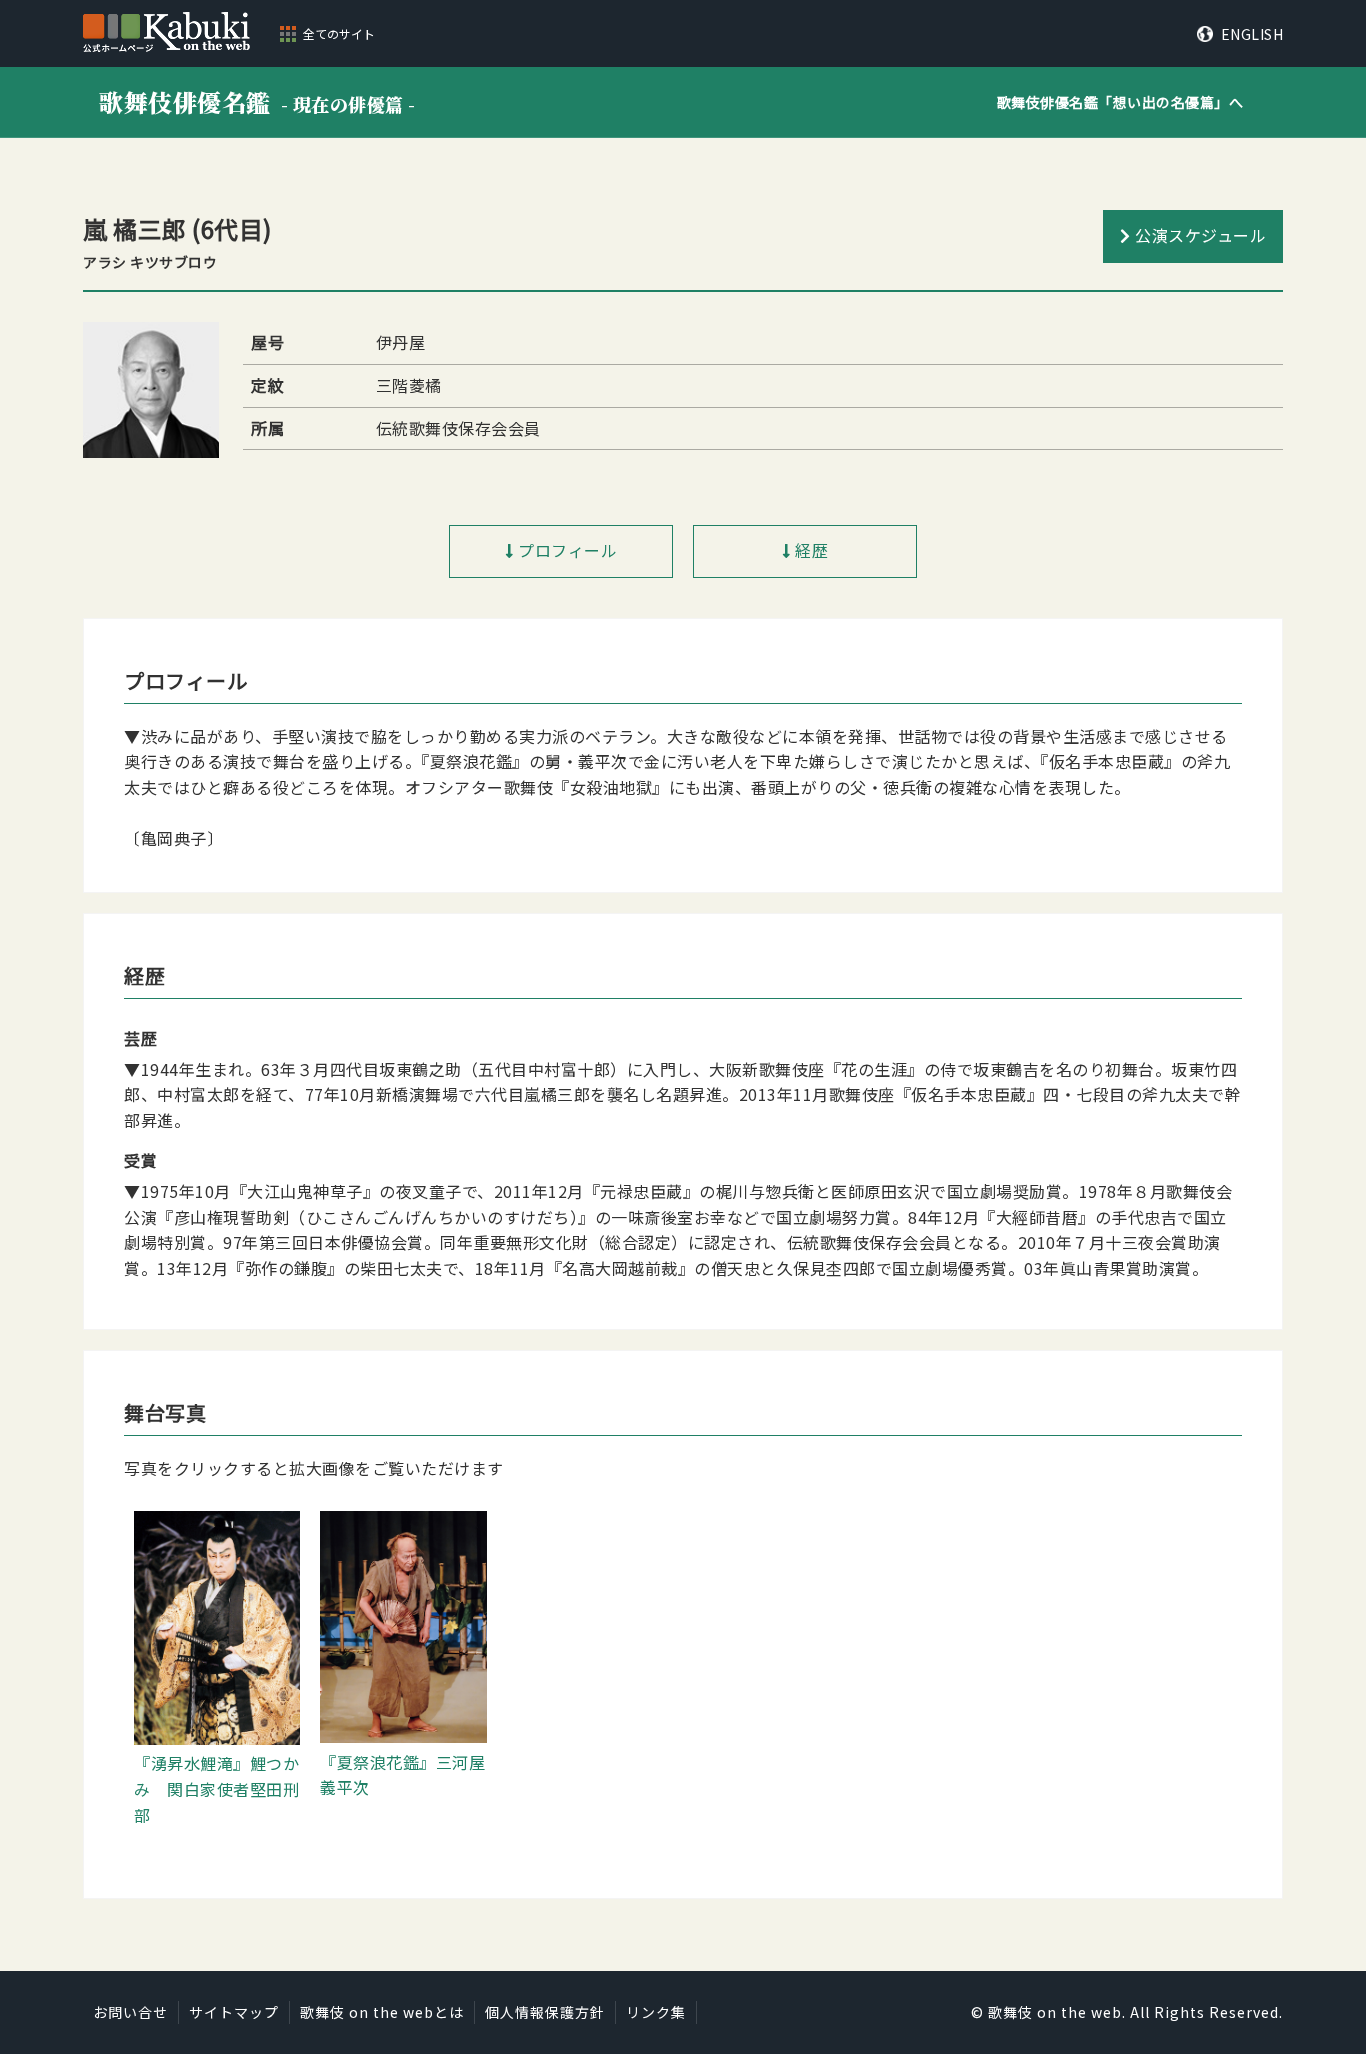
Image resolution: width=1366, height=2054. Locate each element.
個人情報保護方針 (545, 2012)
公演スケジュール (1200, 235)
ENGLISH (1252, 34)
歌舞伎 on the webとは (382, 2012)
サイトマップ (234, 2012)
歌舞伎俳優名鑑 (257, 101)
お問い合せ (130, 2012)
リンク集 (656, 2012)
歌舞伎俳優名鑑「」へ (1120, 102)
